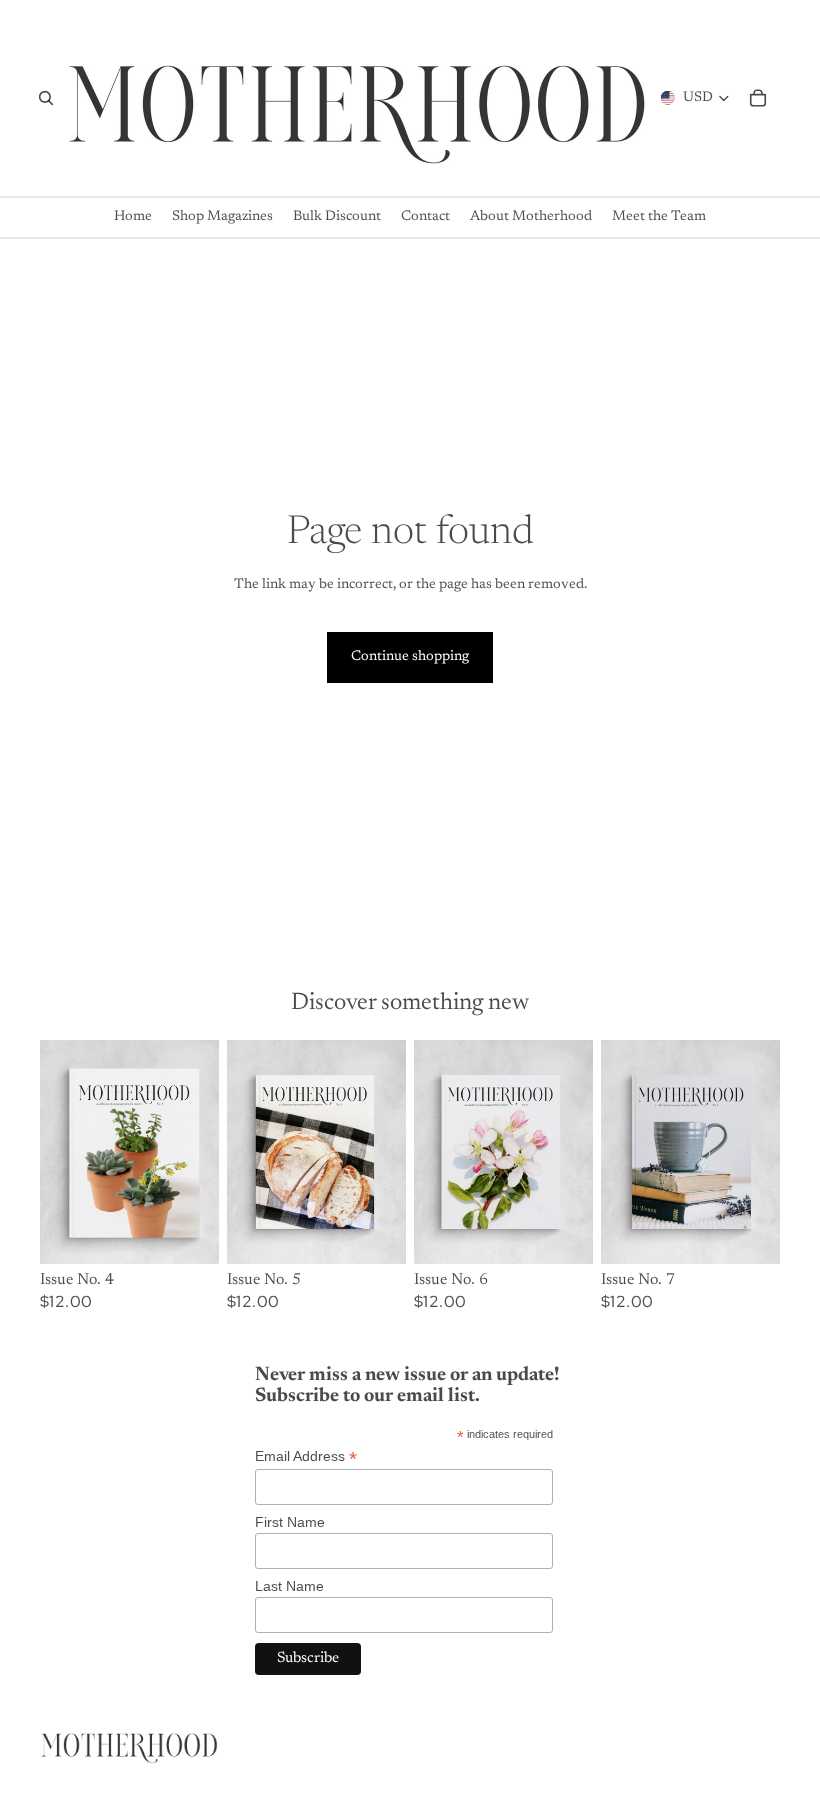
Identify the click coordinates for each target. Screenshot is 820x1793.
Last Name (289, 1586)
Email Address (306, 1456)
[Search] (46, 98)
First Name (290, 1522)
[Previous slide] (62, 1152)
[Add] (188, 1233)
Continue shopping (410, 657)
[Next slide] (197, 1152)
